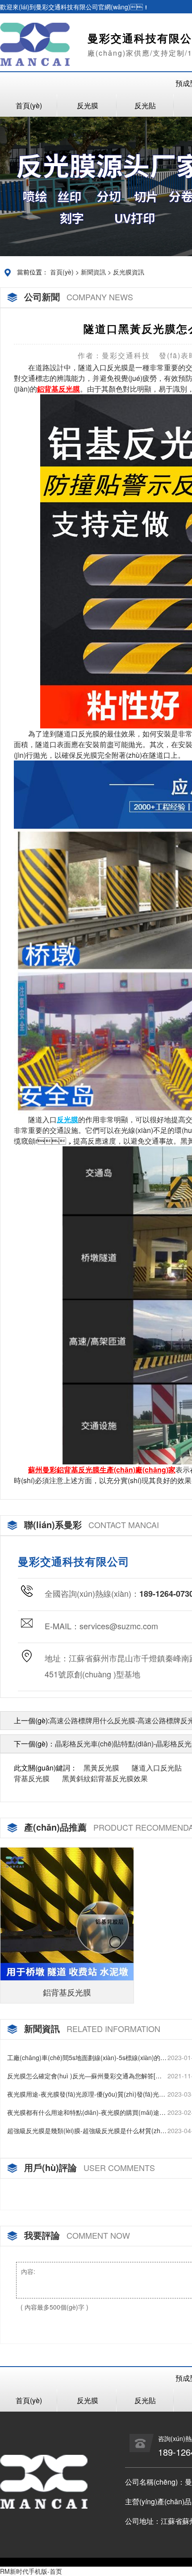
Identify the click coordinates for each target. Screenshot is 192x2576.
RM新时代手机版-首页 (31, 2571)
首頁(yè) (29, 105)
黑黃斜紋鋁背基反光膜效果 (105, 1778)
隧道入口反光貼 (157, 1768)
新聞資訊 (93, 272)
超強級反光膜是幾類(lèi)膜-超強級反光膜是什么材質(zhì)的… (86, 2131)
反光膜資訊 (129, 272)
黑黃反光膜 (101, 1768)
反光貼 (145, 105)
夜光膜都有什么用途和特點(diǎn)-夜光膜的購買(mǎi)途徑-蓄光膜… (83, 2112)
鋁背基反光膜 (67, 1992)
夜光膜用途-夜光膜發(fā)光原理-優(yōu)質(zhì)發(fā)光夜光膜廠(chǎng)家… (86, 2094)
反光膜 (88, 105)
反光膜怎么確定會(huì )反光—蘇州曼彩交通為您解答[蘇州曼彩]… (84, 2076)
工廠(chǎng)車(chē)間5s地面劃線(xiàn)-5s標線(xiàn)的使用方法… (87, 2058)
